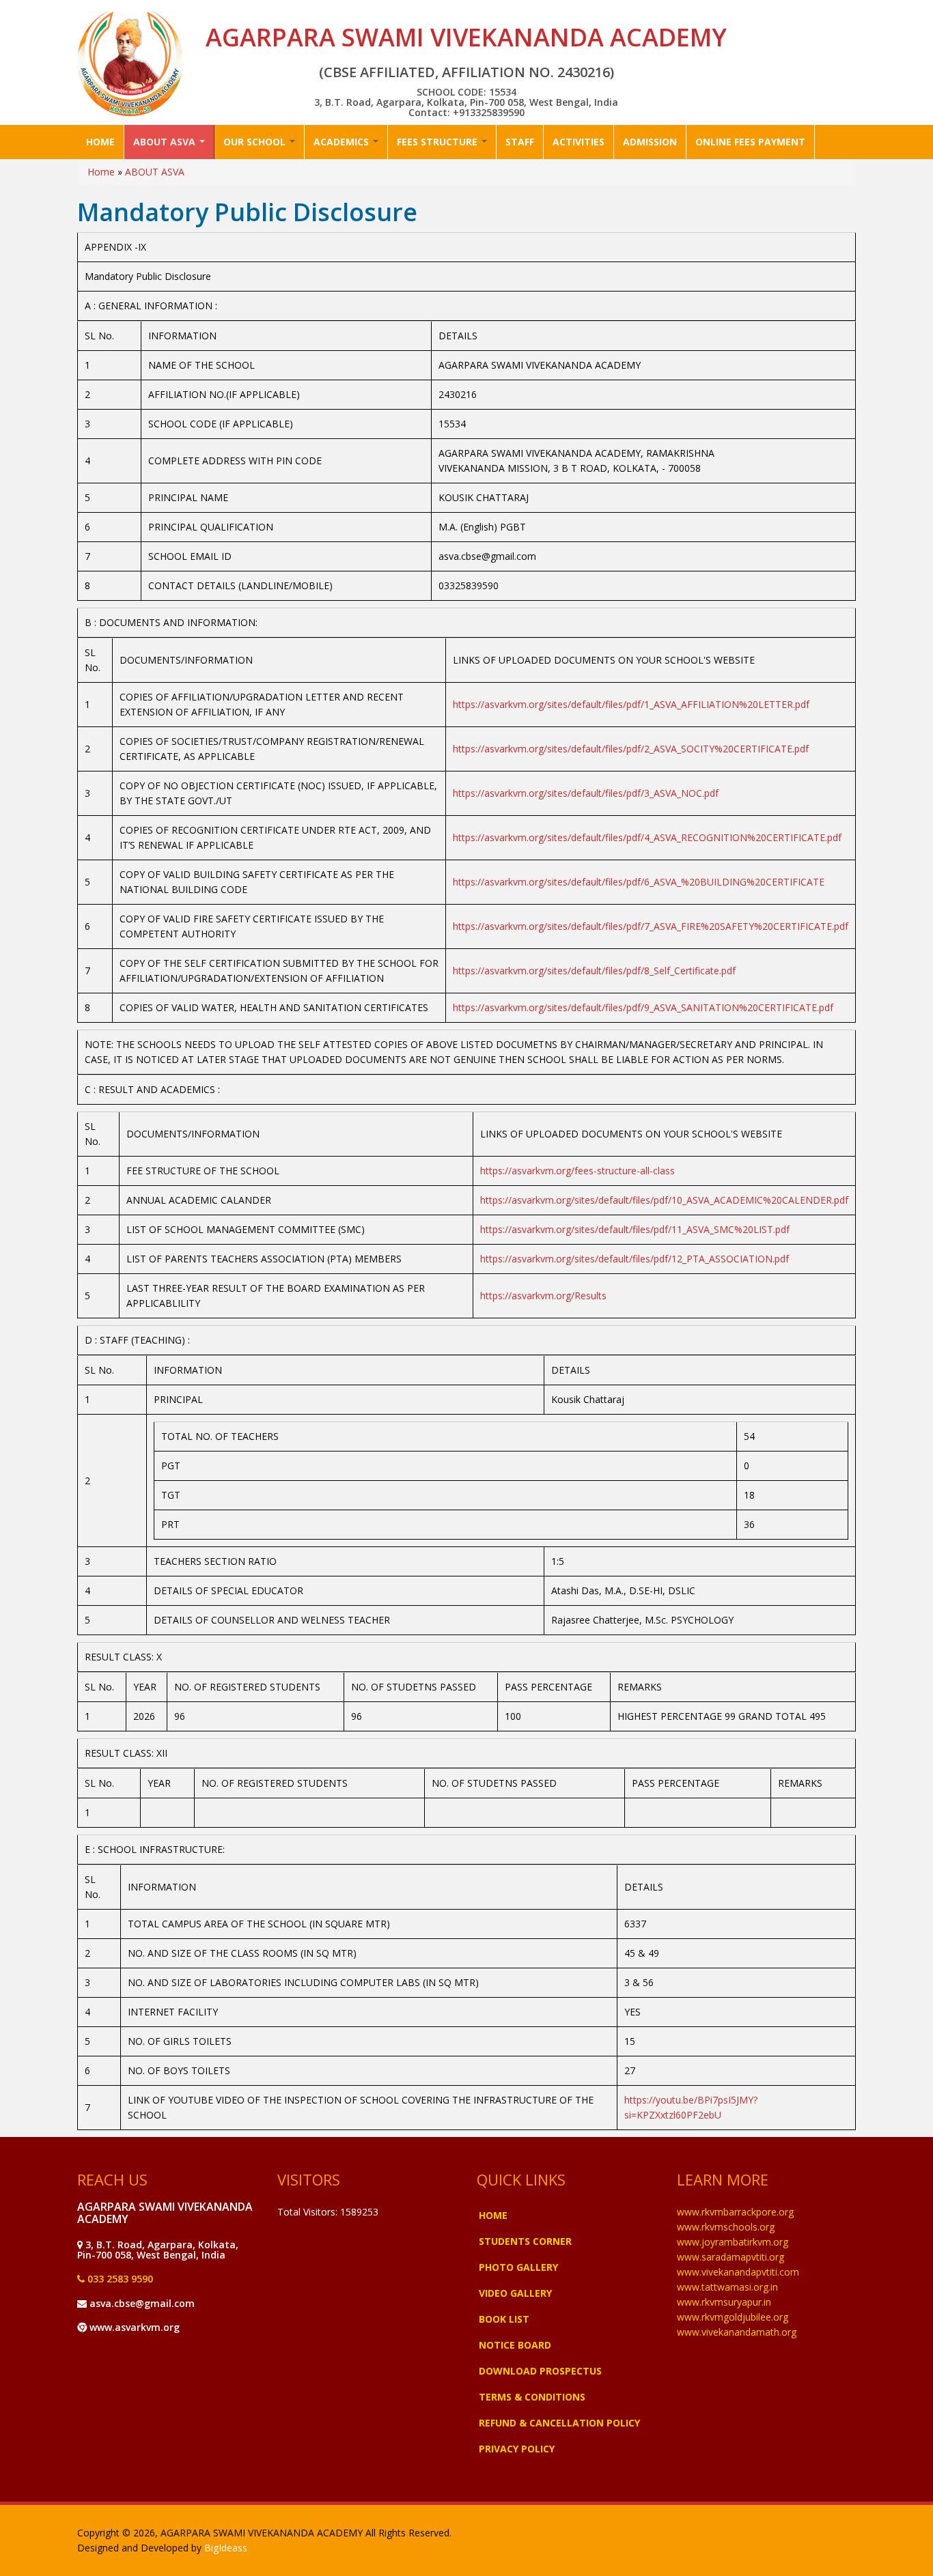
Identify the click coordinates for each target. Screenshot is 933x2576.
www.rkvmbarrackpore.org (735, 2212)
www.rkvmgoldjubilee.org (733, 2317)
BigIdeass (226, 2548)
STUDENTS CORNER (525, 2241)
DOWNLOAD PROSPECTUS (540, 2371)
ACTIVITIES (579, 142)
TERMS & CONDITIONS (532, 2397)
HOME (100, 142)
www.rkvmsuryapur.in (724, 2302)
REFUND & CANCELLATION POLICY (559, 2423)
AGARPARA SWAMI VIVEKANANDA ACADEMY (466, 37)
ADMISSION (650, 142)
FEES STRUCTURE (438, 142)
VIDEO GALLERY (515, 2293)
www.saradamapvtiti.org (730, 2257)
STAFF (520, 142)
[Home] (130, 63)
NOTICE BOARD (515, 2345)
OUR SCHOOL (256, 142)
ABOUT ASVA (166, 142)
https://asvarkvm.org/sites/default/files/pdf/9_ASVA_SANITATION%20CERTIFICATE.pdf (643, 1007)
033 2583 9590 (119, 2279)
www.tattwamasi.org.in (727, 2287)
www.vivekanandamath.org (737, 2332)
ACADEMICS (343, 142)
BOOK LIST (504, 2319)
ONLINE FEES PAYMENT (750, 142)
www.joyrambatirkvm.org (733, 2242)
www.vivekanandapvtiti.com (738, 2272)
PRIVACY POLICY (517, 2449)
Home (101, 172)
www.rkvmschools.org (726, 2227)
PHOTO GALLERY (518, 2267)
